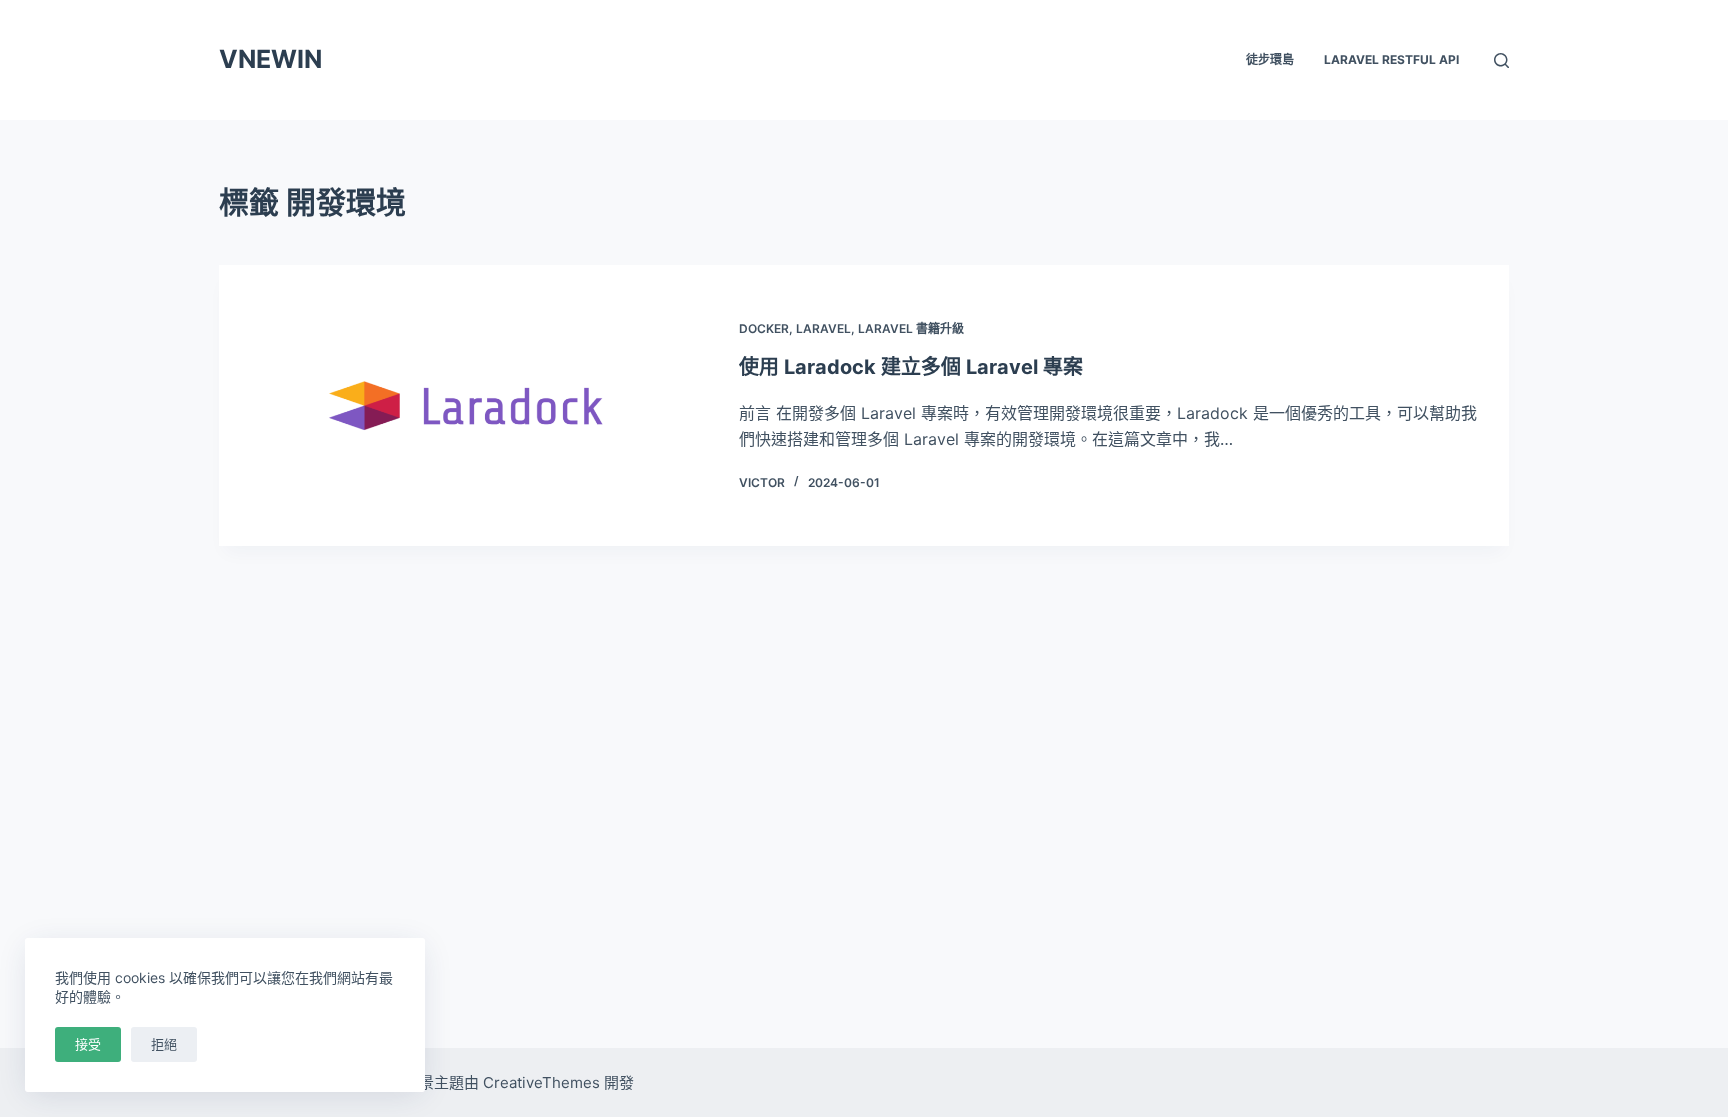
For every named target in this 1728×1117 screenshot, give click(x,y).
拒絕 (164, 1044)
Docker (764, 328)
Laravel (823, 328)
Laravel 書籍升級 (911, 328)
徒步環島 (1270, 59)
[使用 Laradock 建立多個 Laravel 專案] (469, 405)
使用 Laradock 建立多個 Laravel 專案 (911, 367)
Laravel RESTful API (1391, 59)
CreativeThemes (541, 1082)
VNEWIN (270, 59)
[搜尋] (1501, 60)
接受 (88, 1044)
